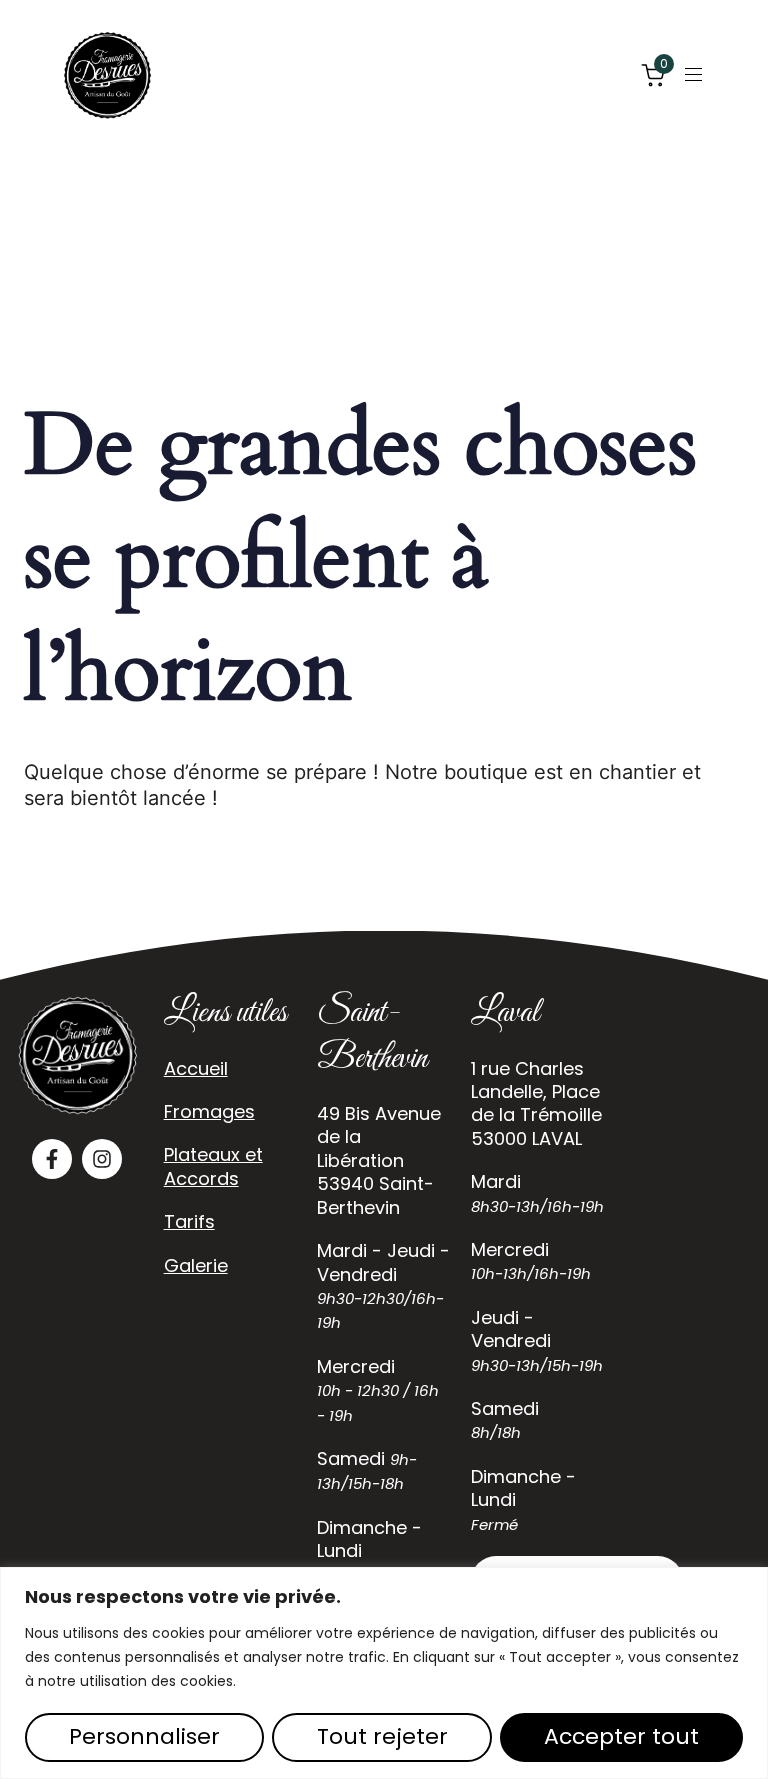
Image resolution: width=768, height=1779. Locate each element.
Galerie (196, 1265)
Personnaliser (144, 1736)
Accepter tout (621, 1736)
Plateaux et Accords (213, 1166)
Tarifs (189, 1221)
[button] (701, 74)
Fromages (209, 1111)
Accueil (196, 1068)
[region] (384, 1673)
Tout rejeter (382, 1736)
